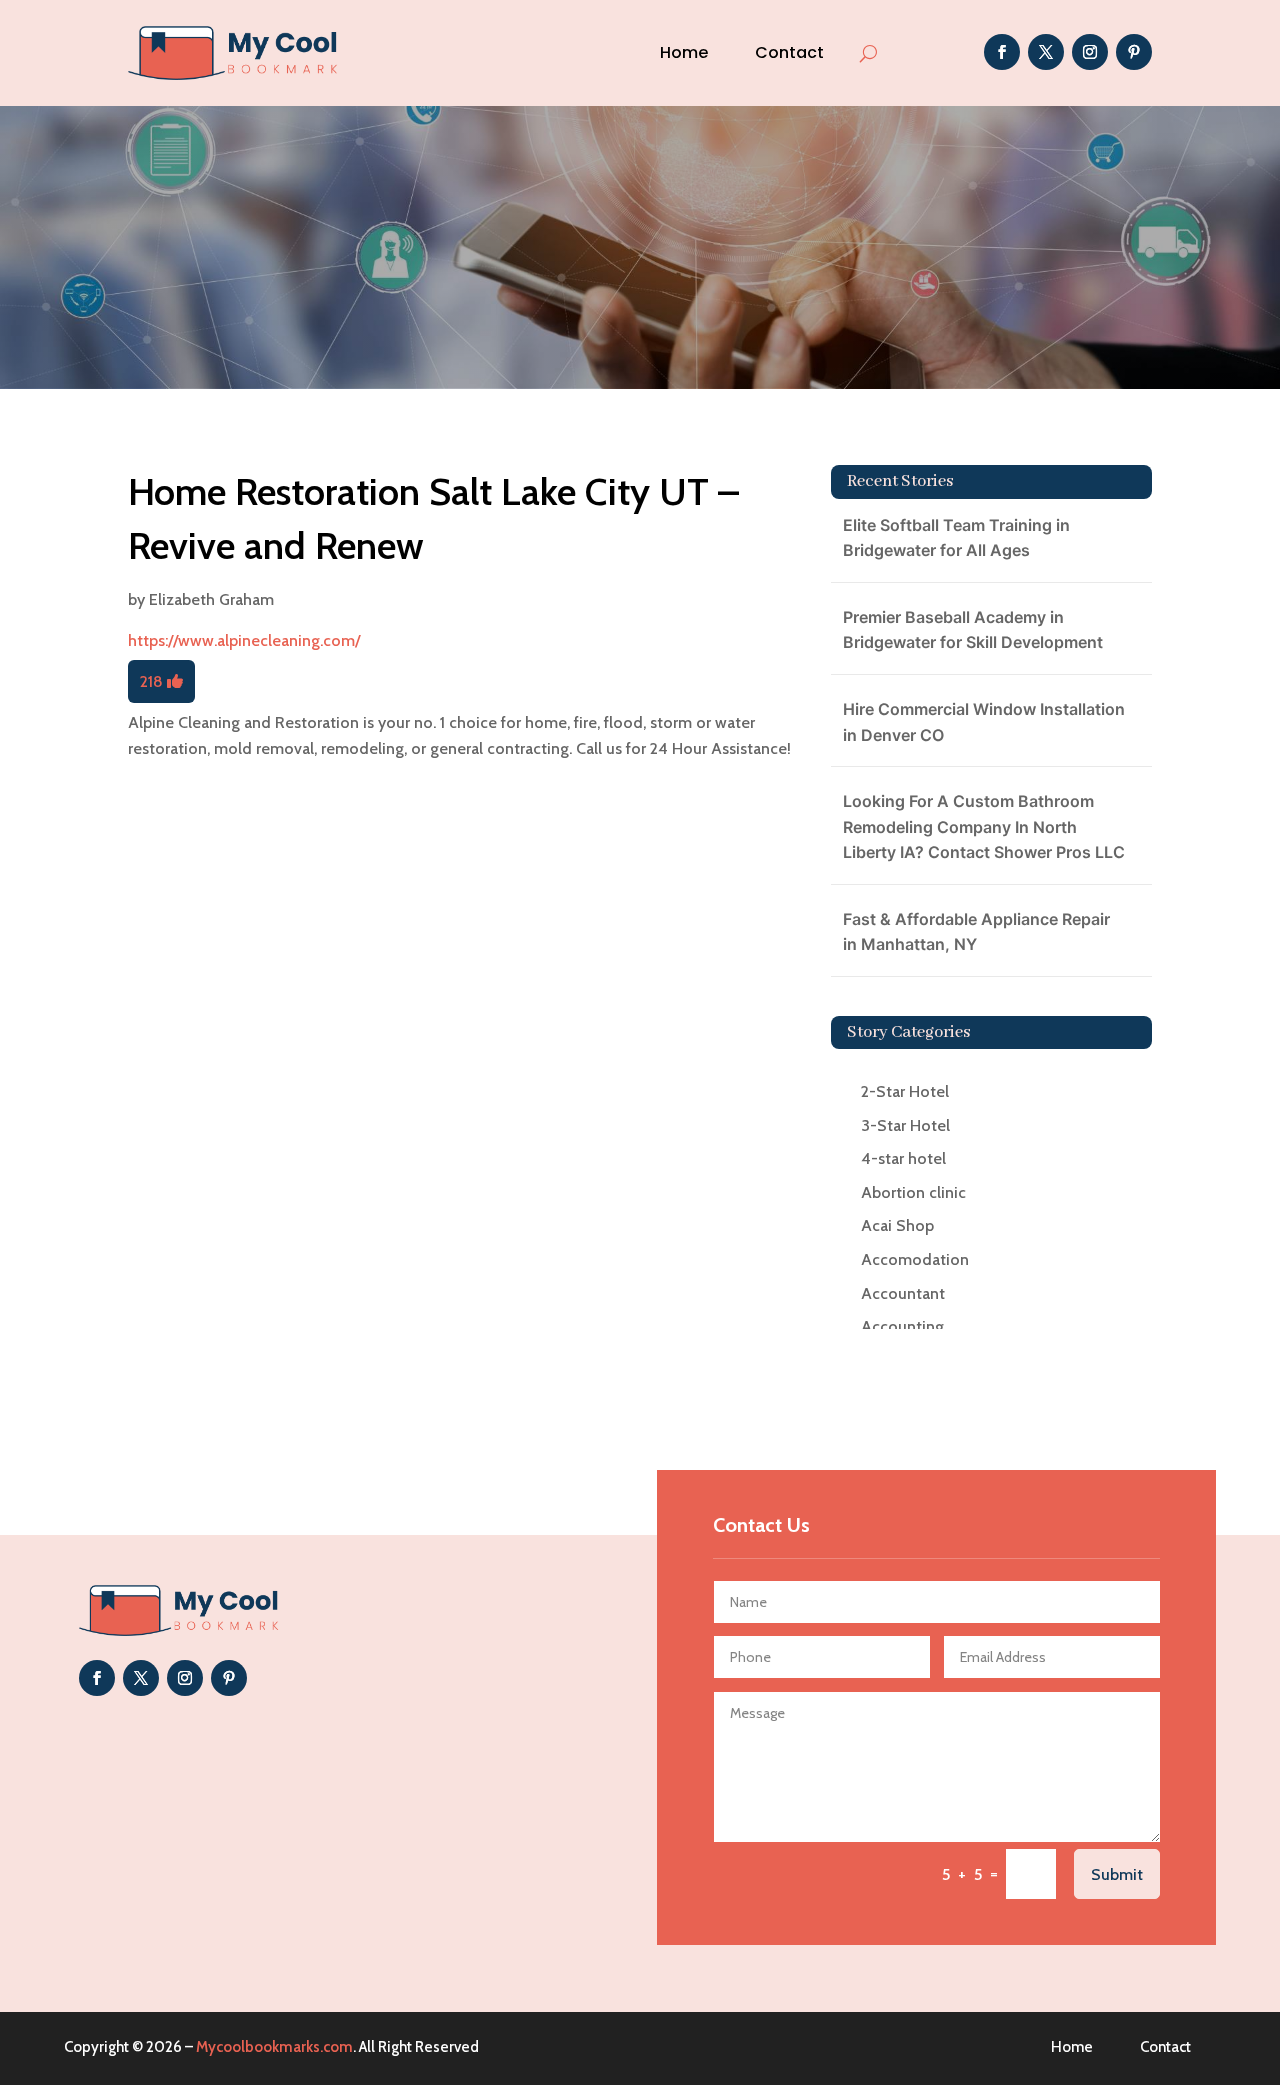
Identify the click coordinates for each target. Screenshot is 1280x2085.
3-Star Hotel (905, 1125)
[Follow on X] (1046, 52)
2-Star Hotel (905, 1091)
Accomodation (915, 1259)
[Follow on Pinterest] (1134, 52)
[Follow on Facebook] (1002, 52)
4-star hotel (903, 1158)
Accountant (903, 1293)
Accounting (902, 1326)
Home (684, 52)
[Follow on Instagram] (1090, 52)
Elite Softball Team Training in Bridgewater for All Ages (956, 538)
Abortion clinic (913, 1192)
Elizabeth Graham (211, 599)
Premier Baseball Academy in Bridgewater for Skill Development (973, 630)
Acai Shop (897, 1225)
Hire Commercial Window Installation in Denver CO (984, 722)
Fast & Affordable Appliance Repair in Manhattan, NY (976, 932)
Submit (1117, 1874)
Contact (789, 52)
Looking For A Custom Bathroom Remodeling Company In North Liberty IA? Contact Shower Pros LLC (984, 826)
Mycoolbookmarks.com (274, 2047)
